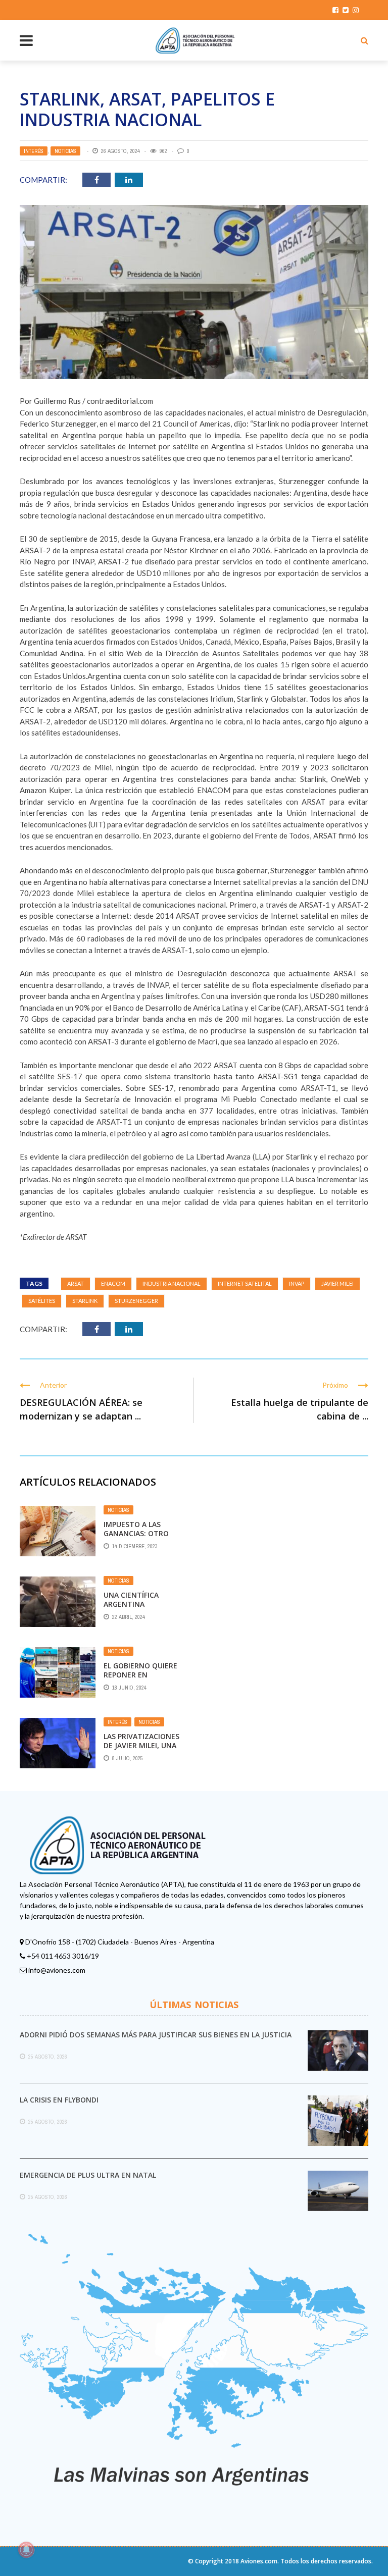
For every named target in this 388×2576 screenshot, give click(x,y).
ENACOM (113, 1283)
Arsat (76, 1283)
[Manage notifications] (26, 2550)
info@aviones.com (57, 1970)
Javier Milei (337, 1283)
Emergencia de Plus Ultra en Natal (88, 2175)
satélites (42, 1301)
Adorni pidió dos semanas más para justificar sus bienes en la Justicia (156, 2035)
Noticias (65, 151)
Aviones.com (259, 2561)
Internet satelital (245, 1283)
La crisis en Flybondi (59, 2100)
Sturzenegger (136, 1301)
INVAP (297, 1283)
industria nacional (172, 1283)
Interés (34, 151)
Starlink (85, 1301)
